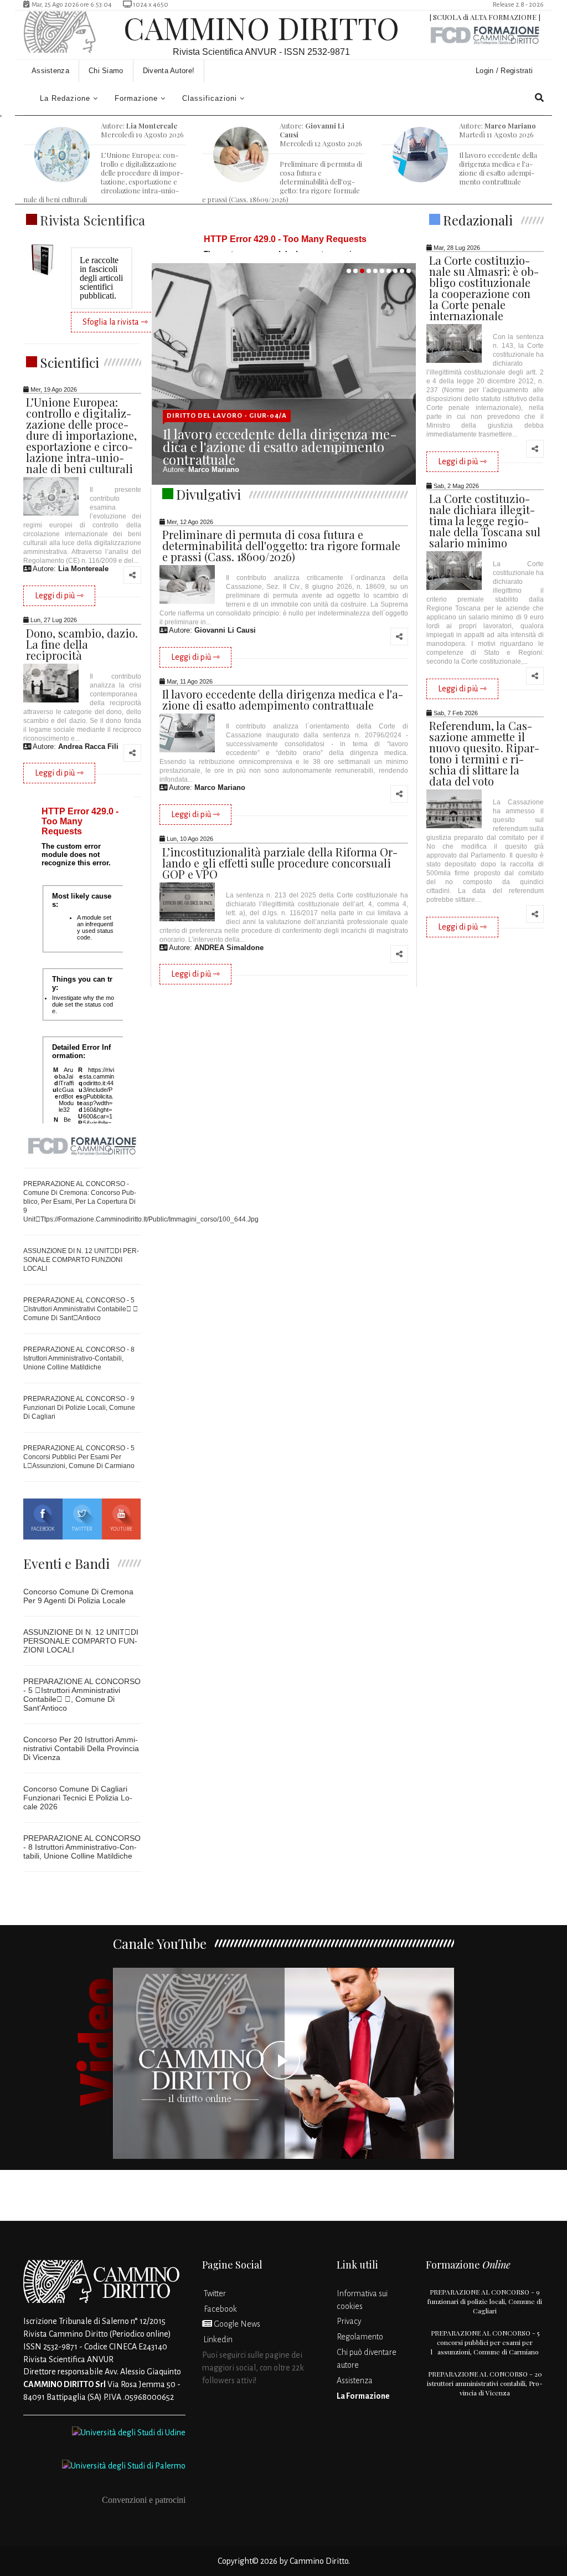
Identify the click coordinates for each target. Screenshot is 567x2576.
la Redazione (65, 98)
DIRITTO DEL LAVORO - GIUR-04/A (227, 416)
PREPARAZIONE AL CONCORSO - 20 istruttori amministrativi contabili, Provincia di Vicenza (485, 2383)
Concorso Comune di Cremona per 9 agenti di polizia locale (78, 1596)
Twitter (82, 1529)
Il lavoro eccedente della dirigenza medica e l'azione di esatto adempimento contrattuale (280, 447)
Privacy (349, 2321)
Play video (284, 2063)
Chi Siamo (106, 71)
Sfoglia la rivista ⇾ (115, 322)
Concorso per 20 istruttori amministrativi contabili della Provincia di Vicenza (81, 1748)
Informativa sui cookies (362, 2300)
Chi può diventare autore (367, 2359)
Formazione (136, 98)
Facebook (43, 1529)
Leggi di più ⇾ (59, 596)
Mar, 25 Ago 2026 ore (70, 5)
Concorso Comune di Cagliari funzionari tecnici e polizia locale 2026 (78, 1798)
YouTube (121, 1529)
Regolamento (360, 2337)
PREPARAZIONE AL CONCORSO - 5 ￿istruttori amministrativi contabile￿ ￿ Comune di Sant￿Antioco (81, 1309)
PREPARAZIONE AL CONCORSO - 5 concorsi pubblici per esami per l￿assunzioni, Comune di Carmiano (79, 1457)
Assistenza (50, 71)
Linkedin (217, 2339)
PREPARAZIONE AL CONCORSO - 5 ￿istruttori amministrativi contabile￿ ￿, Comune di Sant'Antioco (82, 1695)
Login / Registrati (506, 71)
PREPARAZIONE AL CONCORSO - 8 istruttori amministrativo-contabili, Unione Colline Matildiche (79, 1358)
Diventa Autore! (169, 71)
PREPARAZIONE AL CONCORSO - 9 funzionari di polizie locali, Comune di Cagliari (79, 1408)
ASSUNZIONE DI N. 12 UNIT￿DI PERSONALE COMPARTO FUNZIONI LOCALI (81, 1260)
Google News (236, 2324)
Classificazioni (210, 98)
